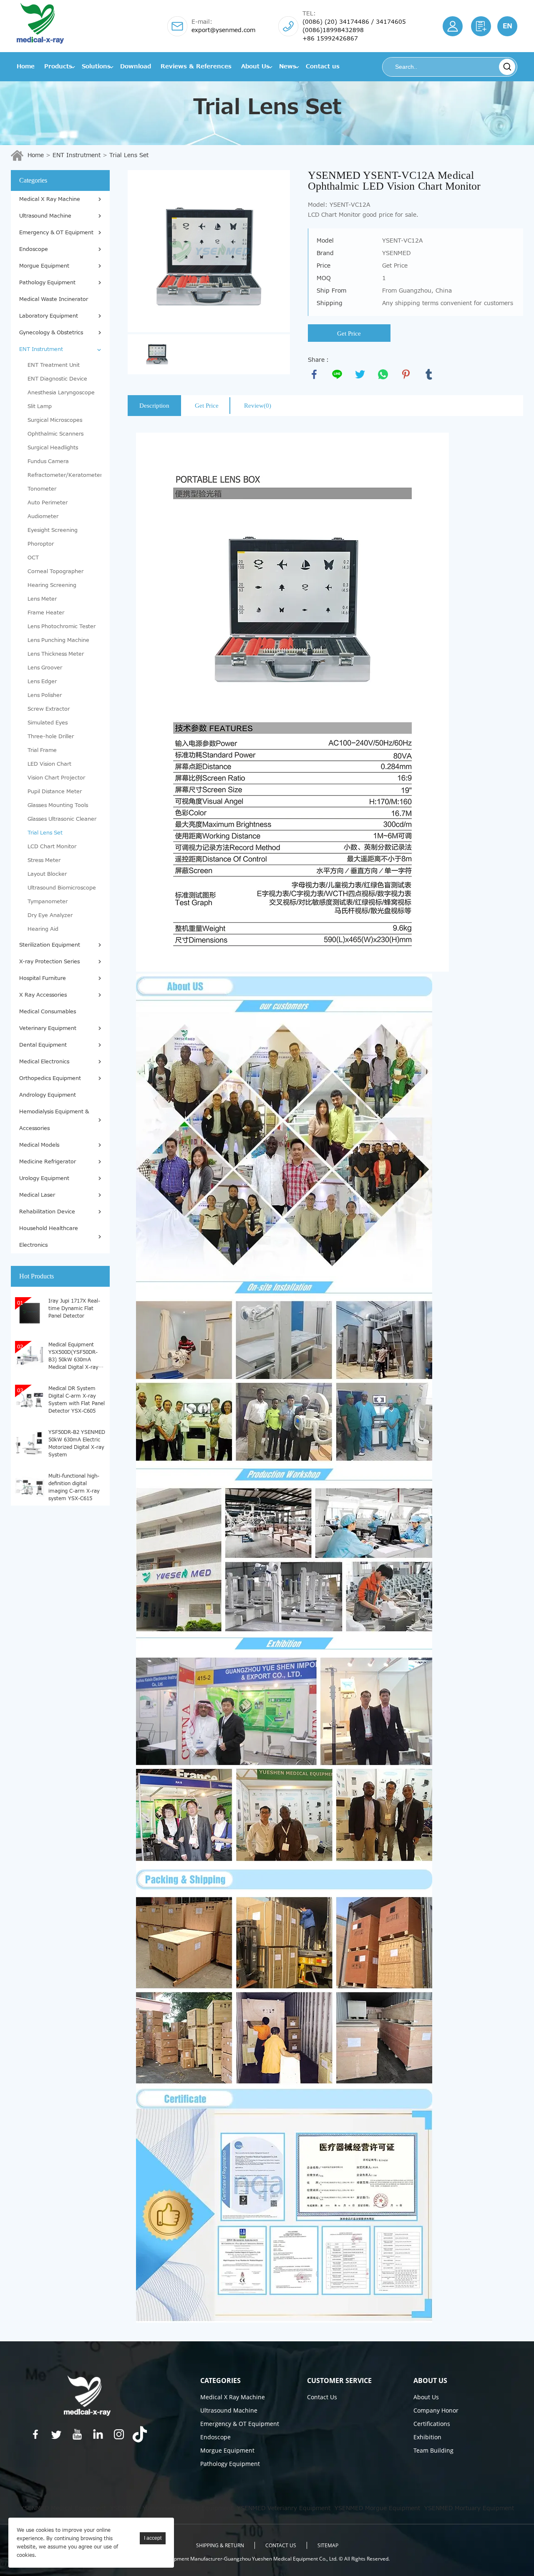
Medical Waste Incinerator (54, 299)
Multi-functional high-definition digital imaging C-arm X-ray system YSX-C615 (74, 1487)
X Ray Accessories (43, 995)
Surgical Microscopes (55, 420)
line (337, 374)
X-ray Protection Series (49, 962)
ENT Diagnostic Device (57, 379)
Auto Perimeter (48, 503)
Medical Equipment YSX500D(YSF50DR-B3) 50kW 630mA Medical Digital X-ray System (73, 1356)
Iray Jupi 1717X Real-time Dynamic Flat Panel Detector (74, 1308)
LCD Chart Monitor (52, 847)
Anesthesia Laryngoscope (61, 393)
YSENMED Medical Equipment (63, 2508)
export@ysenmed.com (223, 30)
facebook (314, 374)
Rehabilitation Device (47, 1212)
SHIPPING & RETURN (220, 2545)
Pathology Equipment (47, 283)
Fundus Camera (48, 461)
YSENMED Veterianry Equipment (284, 2508)
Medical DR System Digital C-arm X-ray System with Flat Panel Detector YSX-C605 (77, 1399)
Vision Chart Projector (56, 778)
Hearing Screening (52, 585)
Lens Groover (45, 668)
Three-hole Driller (51, 737)
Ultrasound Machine (45, 216)
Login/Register (453, 26)
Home (26, 66)
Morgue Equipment (44, 266)
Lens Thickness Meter (56, 654)
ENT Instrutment (77, 155)
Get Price (349, 333)
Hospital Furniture (43, 978)
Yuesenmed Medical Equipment (188, 2508)
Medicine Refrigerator (48, 1162)
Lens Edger (42, 682)
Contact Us (322, 2397)
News (288, 66)
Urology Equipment (44, 1178)
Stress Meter (44, 860)
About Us (255, 66)
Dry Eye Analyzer (50, 915)
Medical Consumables (48, 1012)
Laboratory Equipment (49, 316)
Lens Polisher (45, 695)
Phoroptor (41, 544)
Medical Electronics (44, 1062)
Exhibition (427, 2437)
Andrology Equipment (48, 1095)
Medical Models (39, 1145)
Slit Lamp (40, 406)
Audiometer (43, 516)
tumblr (429, 374)
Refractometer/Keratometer (64, 475)
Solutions (96, 66)
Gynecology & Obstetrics (51, 333)
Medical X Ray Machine (50, 199)
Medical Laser (37, 1195)
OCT (33, 558)
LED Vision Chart (49, 764)
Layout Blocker (47, 874)
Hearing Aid (43, 929)
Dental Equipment (43, 1045)
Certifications (432, 2424)
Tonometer (42, 489)
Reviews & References (196, 66)
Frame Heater (46, 613)
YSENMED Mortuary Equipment (469, 2508)
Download (136, 66)
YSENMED (124, 2508)
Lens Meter (42, 599)
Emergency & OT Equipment (56, 233)
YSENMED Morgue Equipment (377, 2508)
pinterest (406, 374)
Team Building (433, 2450)
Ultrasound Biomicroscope (62, 888)
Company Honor (436, 2410)
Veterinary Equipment (48, 1028)
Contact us (323, 66)
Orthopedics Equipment (50, 1078)
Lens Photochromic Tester (62, 626)
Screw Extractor (49, 709)
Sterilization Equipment (50, 945)
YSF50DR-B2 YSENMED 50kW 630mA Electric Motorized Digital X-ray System (77, 1443)
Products (58, 66)
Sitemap (328, 2545)
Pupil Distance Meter (55, 792)
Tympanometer (48, 902)
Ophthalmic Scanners (55, 434)
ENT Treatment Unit (54, 365)
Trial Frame (42, 750)
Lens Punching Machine (58, 640)
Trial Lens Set (129, 155)
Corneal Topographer (55, 571)
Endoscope (34, 249)
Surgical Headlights (53, 448)
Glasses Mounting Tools (58, 805)
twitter (360, 374)
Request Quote (481, 26)
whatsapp (383, 374)
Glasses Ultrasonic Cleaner (62, 819)
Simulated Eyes (48, 723)
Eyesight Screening (53, 530)
